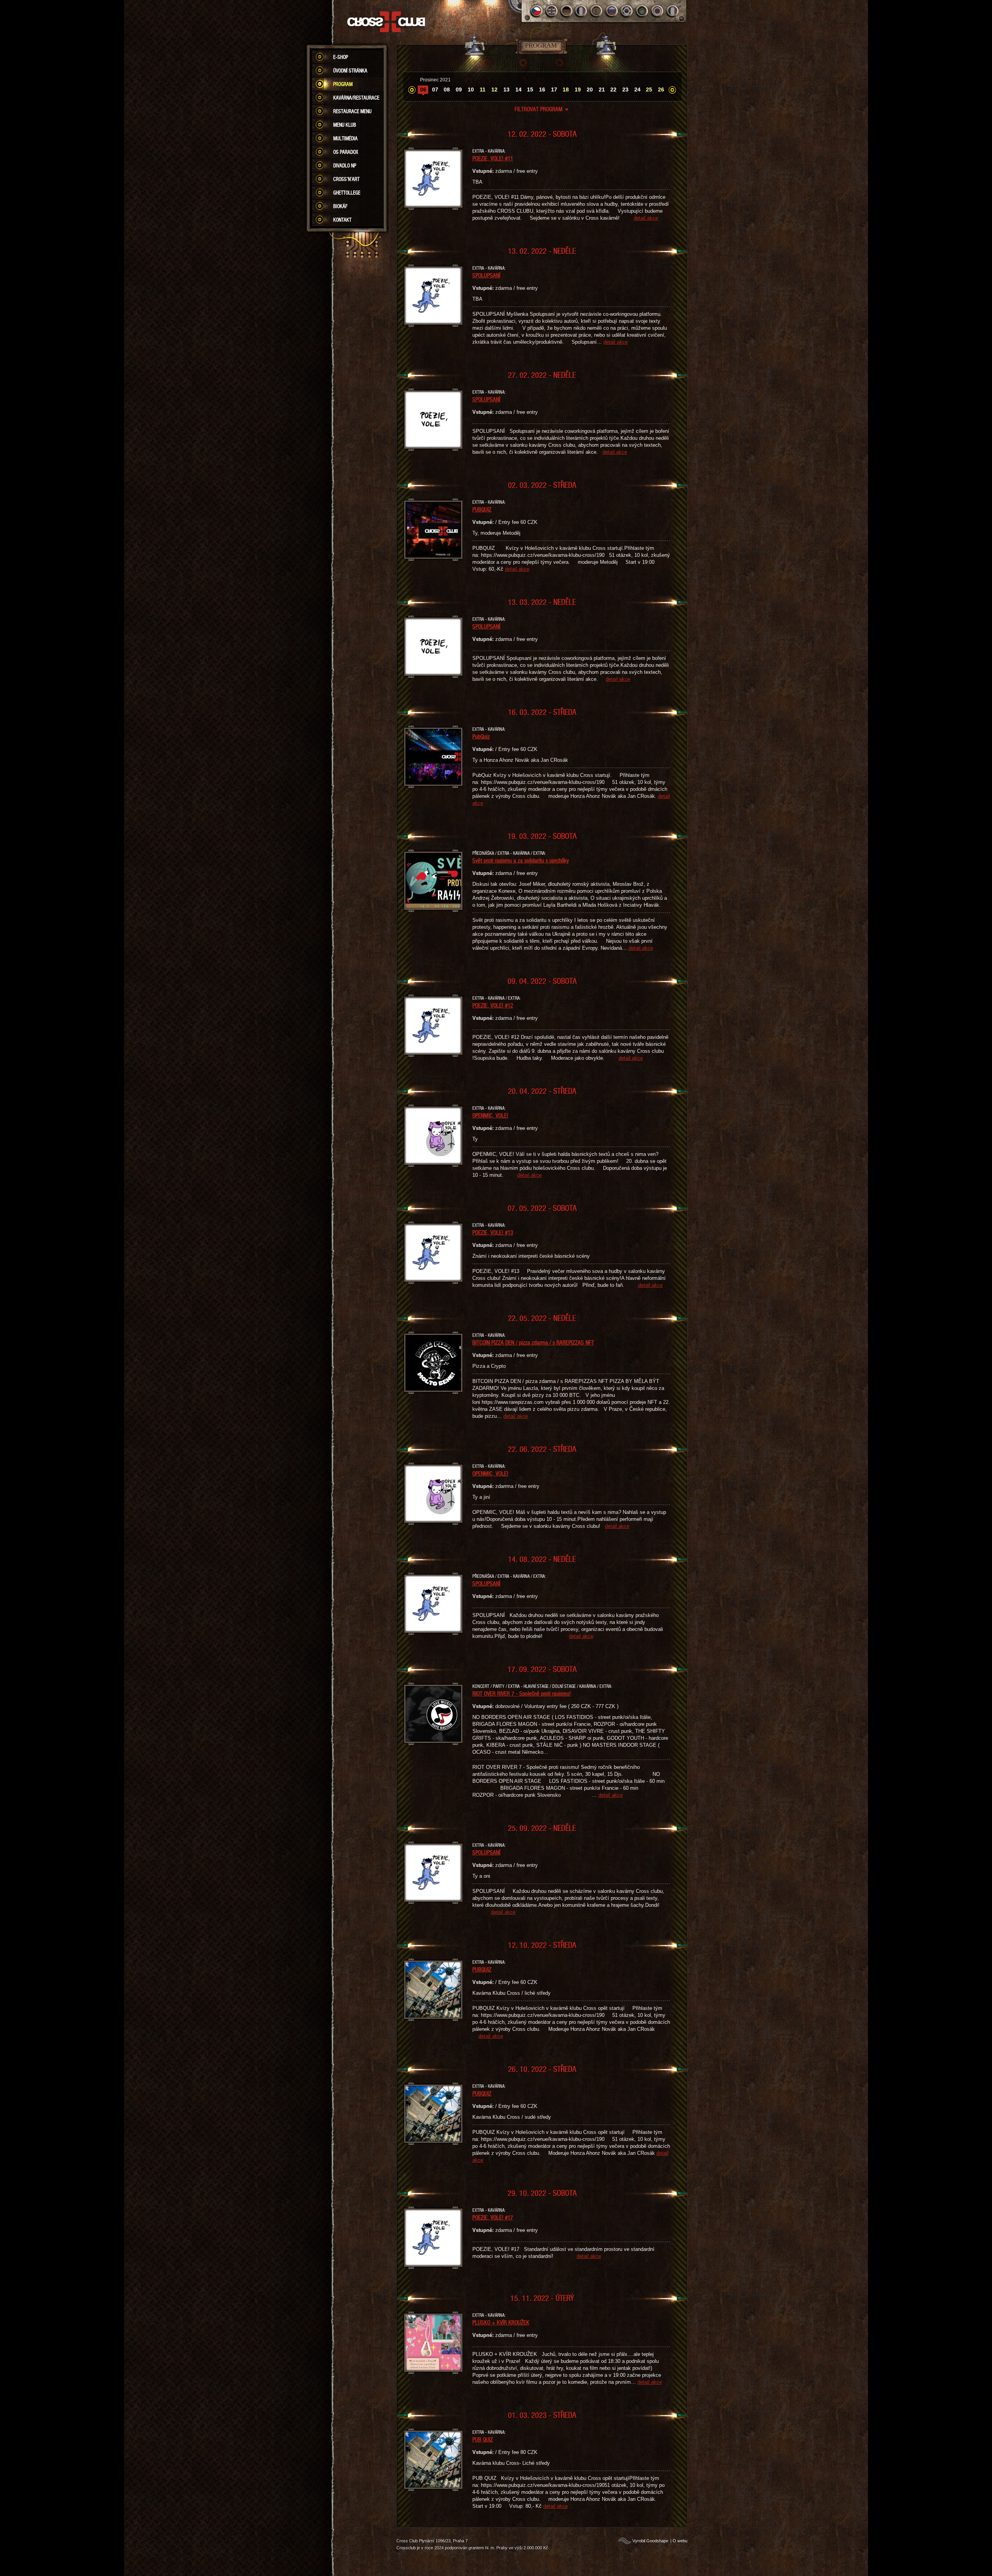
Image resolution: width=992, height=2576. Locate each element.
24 (637, 90)
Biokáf (340, 206)
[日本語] (657, 11)
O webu (680, 2541)
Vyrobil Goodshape (650, 2541)
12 (494, 90)
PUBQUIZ (482, 509)
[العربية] (642, 11)
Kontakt (342, 220)
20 (590, 90)
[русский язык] (612, 11)
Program (343, 84)
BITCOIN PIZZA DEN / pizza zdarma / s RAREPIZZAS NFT (533, 1342)
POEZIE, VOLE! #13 (493, 1232)
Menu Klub (345, 125)
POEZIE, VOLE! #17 (493, 2217)
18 (566, 90)
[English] (552, 11)
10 (471, 90)
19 (578, 90)
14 (518, 90)
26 (661, 90)
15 (530, 90)
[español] (597, 11)
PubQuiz (481, 736)
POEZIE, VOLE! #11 (493, 158)
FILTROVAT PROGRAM (542, 109)
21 (602, 90)
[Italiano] (673, 11)
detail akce (646, 218)
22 (613, 90)
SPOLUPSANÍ (486, 275)
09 (459, 90)
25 (649, 90)
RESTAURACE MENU (352, 111)
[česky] (536, 11)
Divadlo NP (345, 165)
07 (435, 90)
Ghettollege (347, 193)
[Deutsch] (567, 11)
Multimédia (345, 138)
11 (483, 90)
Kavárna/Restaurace (356, 98)
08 (447, 90)
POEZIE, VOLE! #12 (493, 1005)
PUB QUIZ (483, 2439)
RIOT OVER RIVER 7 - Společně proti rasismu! (522, 1693)
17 (554, 90)
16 (542, 90)
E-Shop (341, 57)
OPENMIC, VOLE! (490, 1115)
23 (625, 90)
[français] (582, 11)
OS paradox (346, 152)
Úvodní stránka (350, 71)
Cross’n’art (346, 179)
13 (506, 90)
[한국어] (627, 11)
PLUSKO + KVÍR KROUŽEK (501, 2322)
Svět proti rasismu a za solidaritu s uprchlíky (521, 860)
